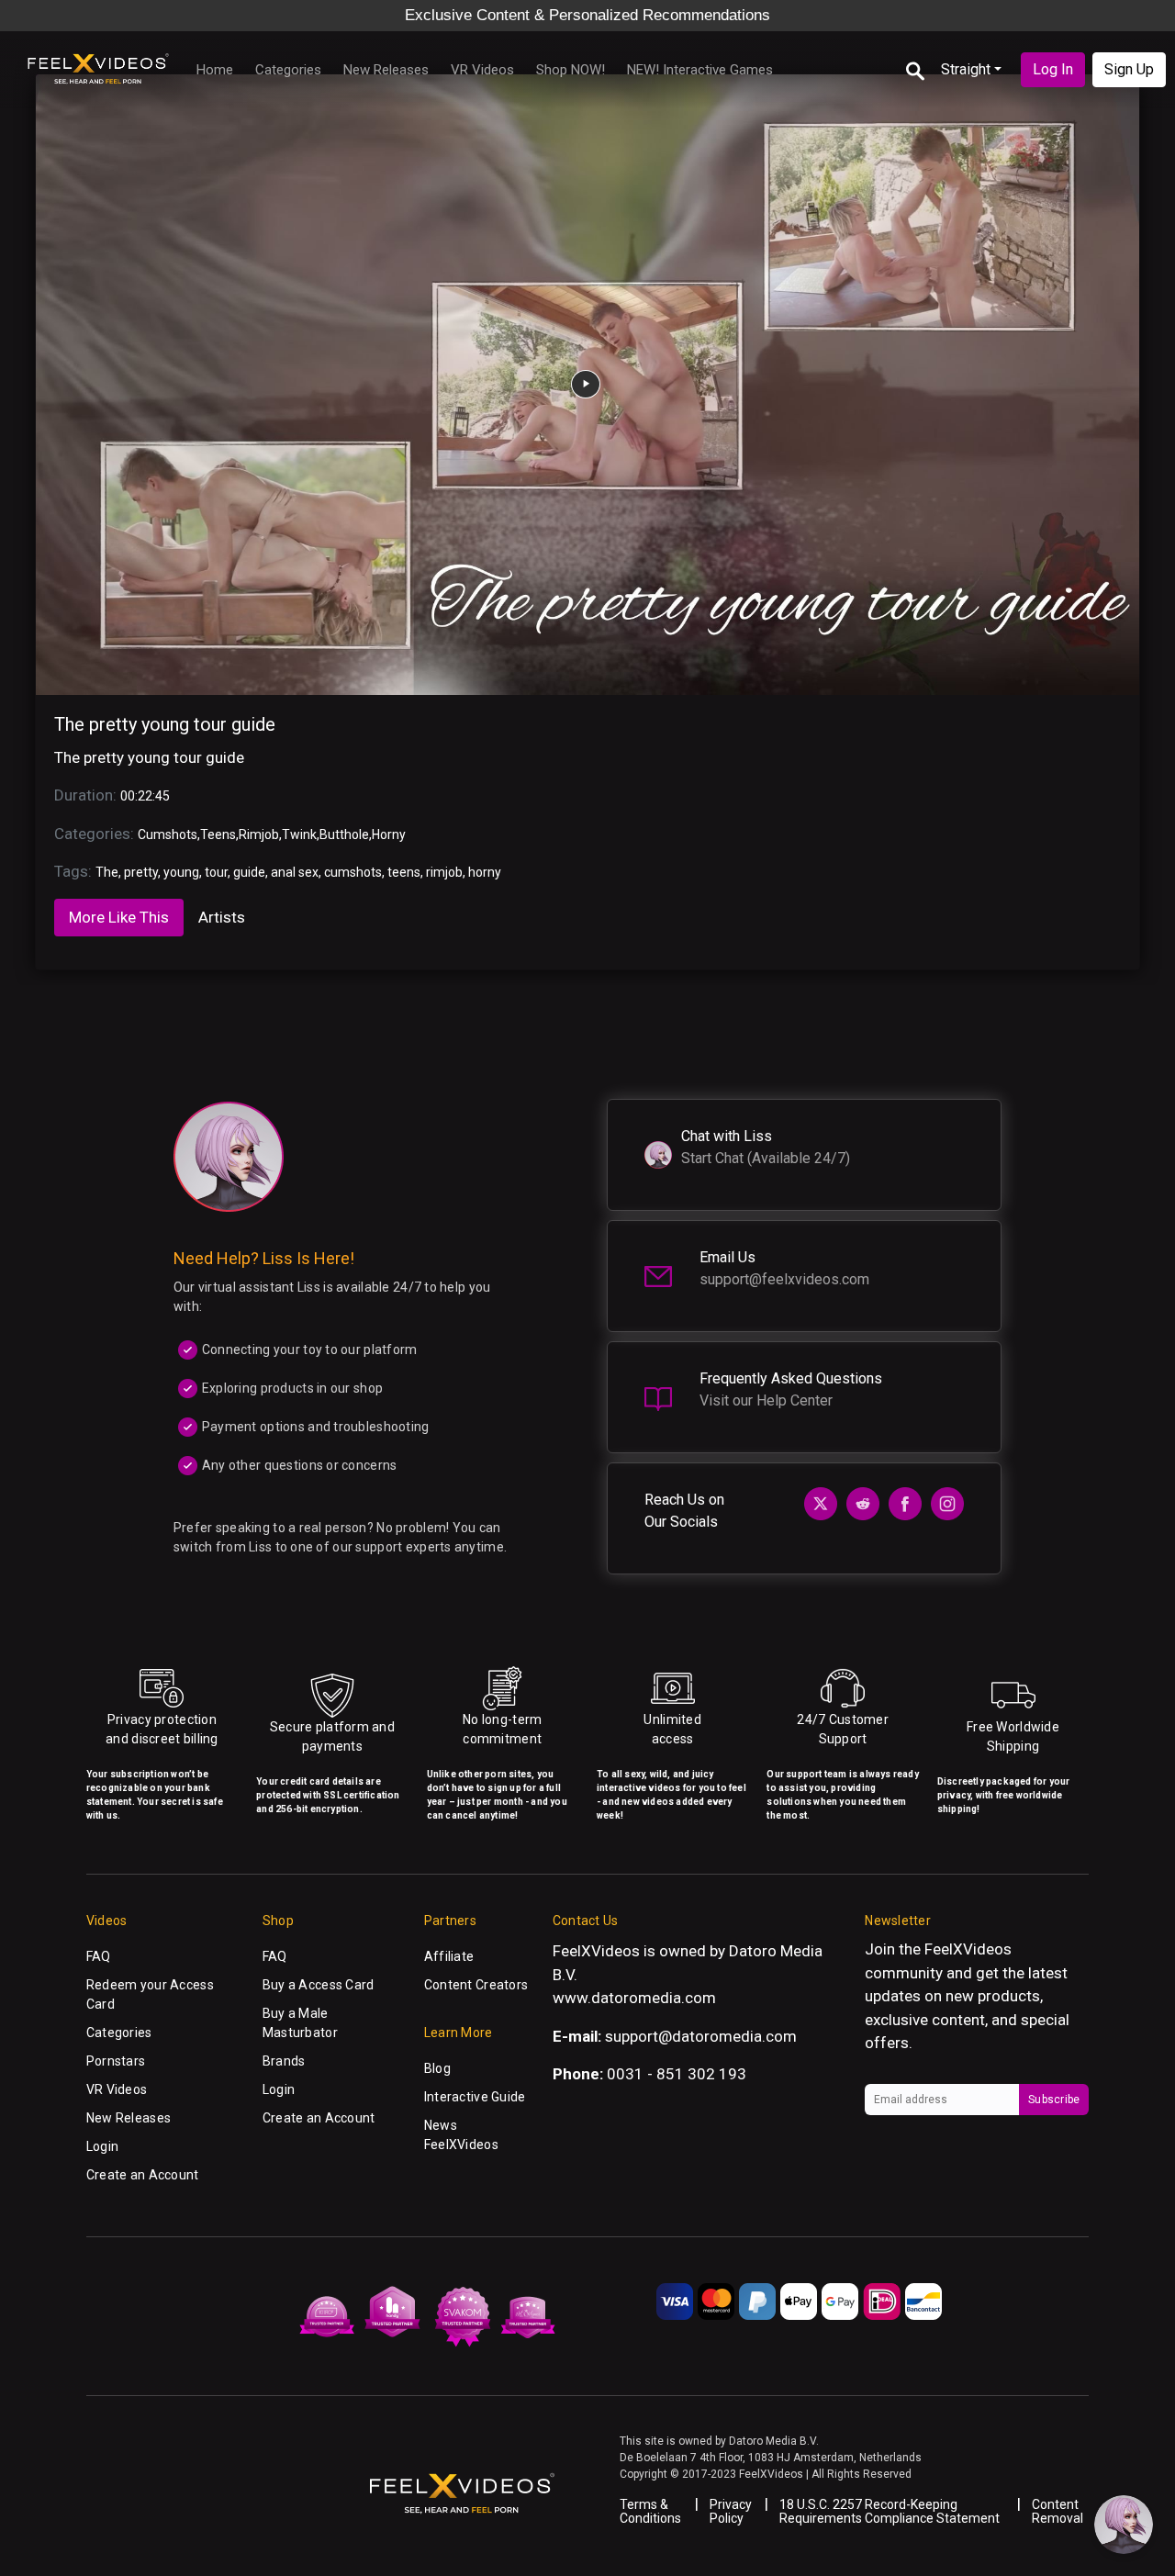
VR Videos (482, 70)
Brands (284, 2061)
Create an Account (143, 2175)
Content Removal (1057, 2511)
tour (216, 872)
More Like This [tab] (119, 917)
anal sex (295, 872)
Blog (437, 2068)
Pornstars (116, 2061)
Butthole (344, 834)
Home (215, 70)
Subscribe (1054, 2100)
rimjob (444, 872)
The (107, 872)
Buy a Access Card (319, 1985)
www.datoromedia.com (634, 1998)
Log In (1053, 69)
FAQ (99, 1956)
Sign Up (1129, 69)
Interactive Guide (475, 2097)
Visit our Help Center (766, 1400)
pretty (141, 872)
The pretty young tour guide (165, 724)
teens (404, 872)
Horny (389, 834)
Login (102, 2146)
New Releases (386, 70)
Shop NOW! (571, 70)
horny (485, 872)
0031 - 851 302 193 (677, 2074)
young (181, 872)
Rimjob (259, 834)
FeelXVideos (968, 1949)
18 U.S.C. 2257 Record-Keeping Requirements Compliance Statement (890, 2511)
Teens (218, 834)
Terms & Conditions (650, 2511)
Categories (288, 70)
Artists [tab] (222, 917)
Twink (299, 834)
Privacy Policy (731, 2511)
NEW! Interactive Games (700, 70)
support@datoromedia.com (701, 2036)
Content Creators (476, 1985)
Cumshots (168, 834)
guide (249, 872)
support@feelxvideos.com (784, 1279)
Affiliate (449, 1956)
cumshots (353, 872)
